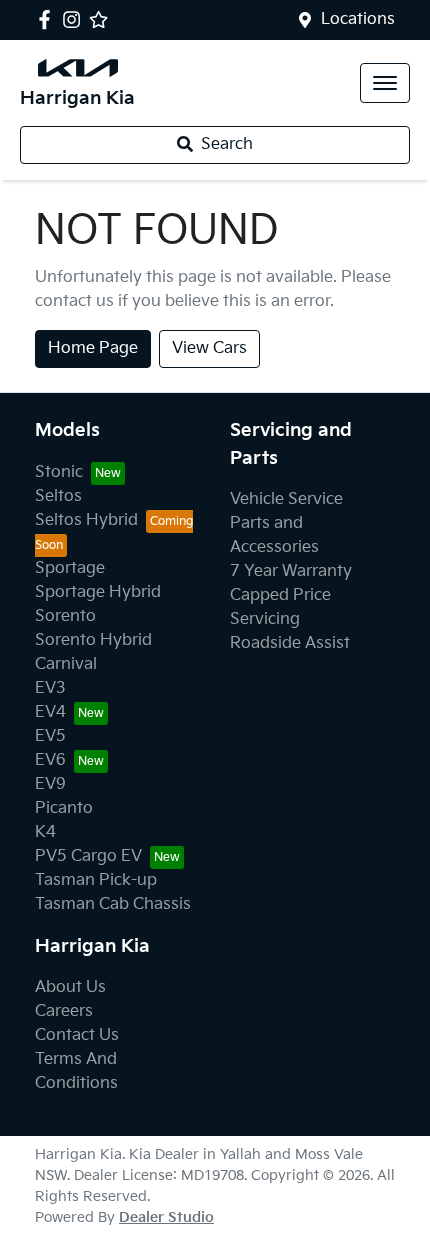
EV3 (50, 688)
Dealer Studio (166, 1217)
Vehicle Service (286, 499)
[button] (385, 83)
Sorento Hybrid (93, 640)
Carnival (66, 664)
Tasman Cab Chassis (113, 904)
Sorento (65, 616)
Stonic (59, 472)
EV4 (50, 712)
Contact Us (77, 1035)
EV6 (50, 760)
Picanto (64, 808)
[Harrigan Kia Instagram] (75, 19)
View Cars (209, 348)
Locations (358, 19)
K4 (45, 832)
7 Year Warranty (291, 571)
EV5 (50, 736)
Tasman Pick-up (96, 880)
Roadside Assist (290, 643)
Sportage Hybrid (98, 592)
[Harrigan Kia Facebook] (48, 19)
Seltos (58, 496)
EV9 (50, 784)
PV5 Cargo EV (88, 856)
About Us (70, 987)
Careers (64, 1011)
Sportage (70, 568)
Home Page (93, 348)
